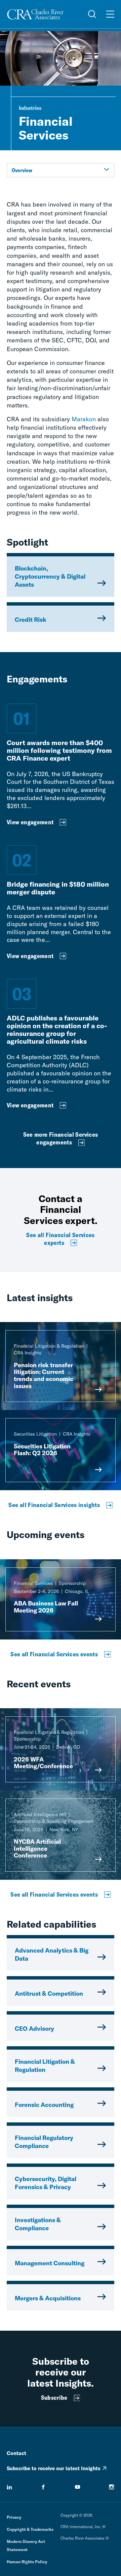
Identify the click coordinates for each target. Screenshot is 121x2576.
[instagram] (112, 2487)
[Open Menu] (110, 14)
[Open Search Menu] (92, 14)
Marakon (84, 419)
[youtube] (78, 2487)
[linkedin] (9, 2487)
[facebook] (43, 2487)
